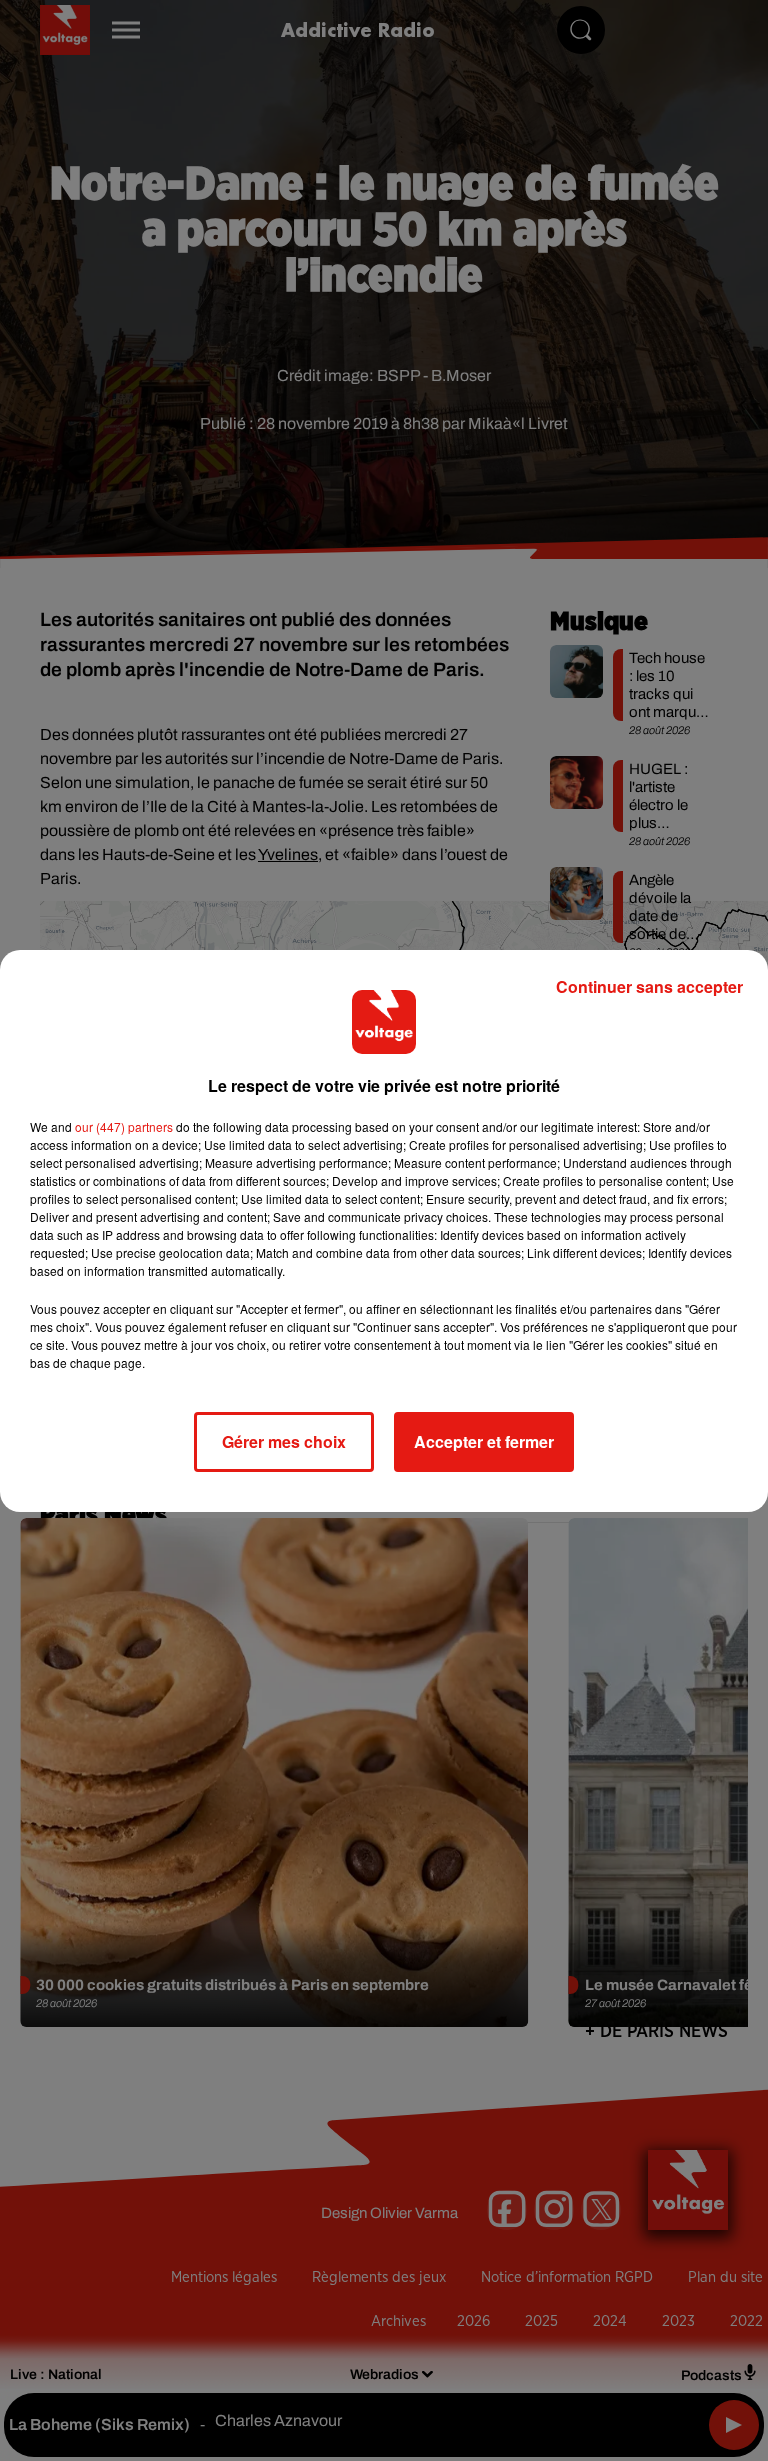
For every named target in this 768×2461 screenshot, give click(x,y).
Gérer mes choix (284, 1441)
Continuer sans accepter (649, 986)
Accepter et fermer (484, 1441)
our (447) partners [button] (124, 1126)
